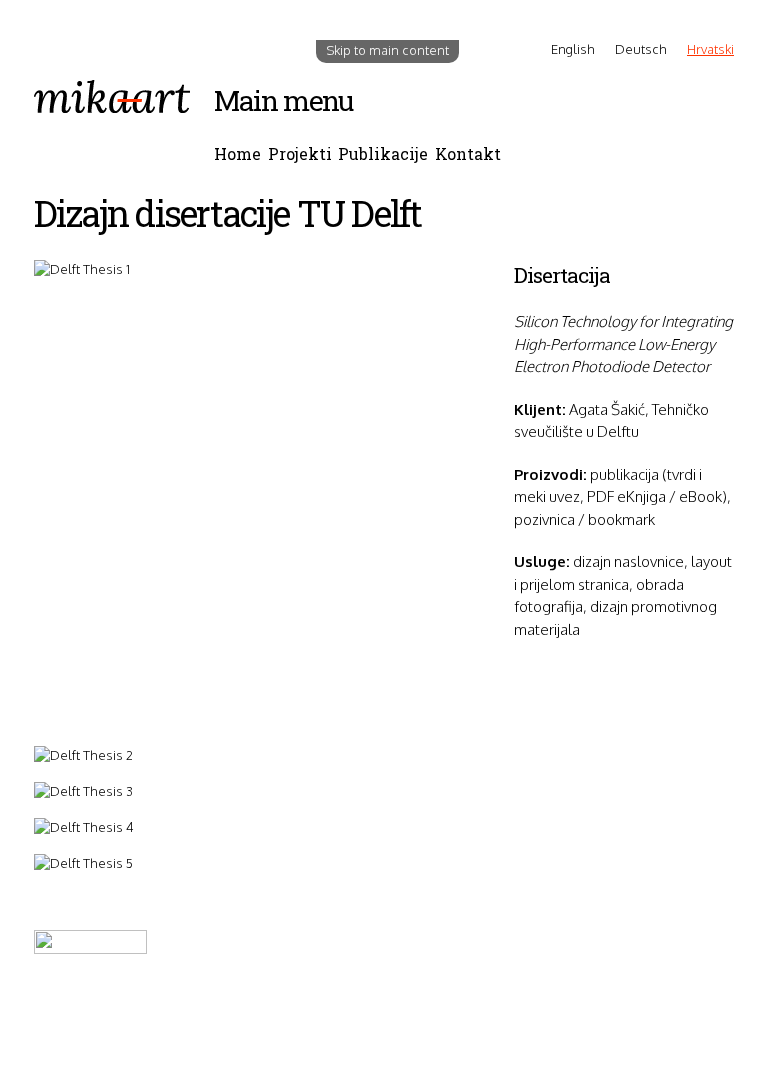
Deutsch (641, 49)
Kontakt (468, 153)
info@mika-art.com (103, 1022)
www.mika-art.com (89, 1041)
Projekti (300, 153)
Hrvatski (710, 49)
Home (237, 153)
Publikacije (383, 153)
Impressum (249, 998)
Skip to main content (387, 50)
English (573, 49)
